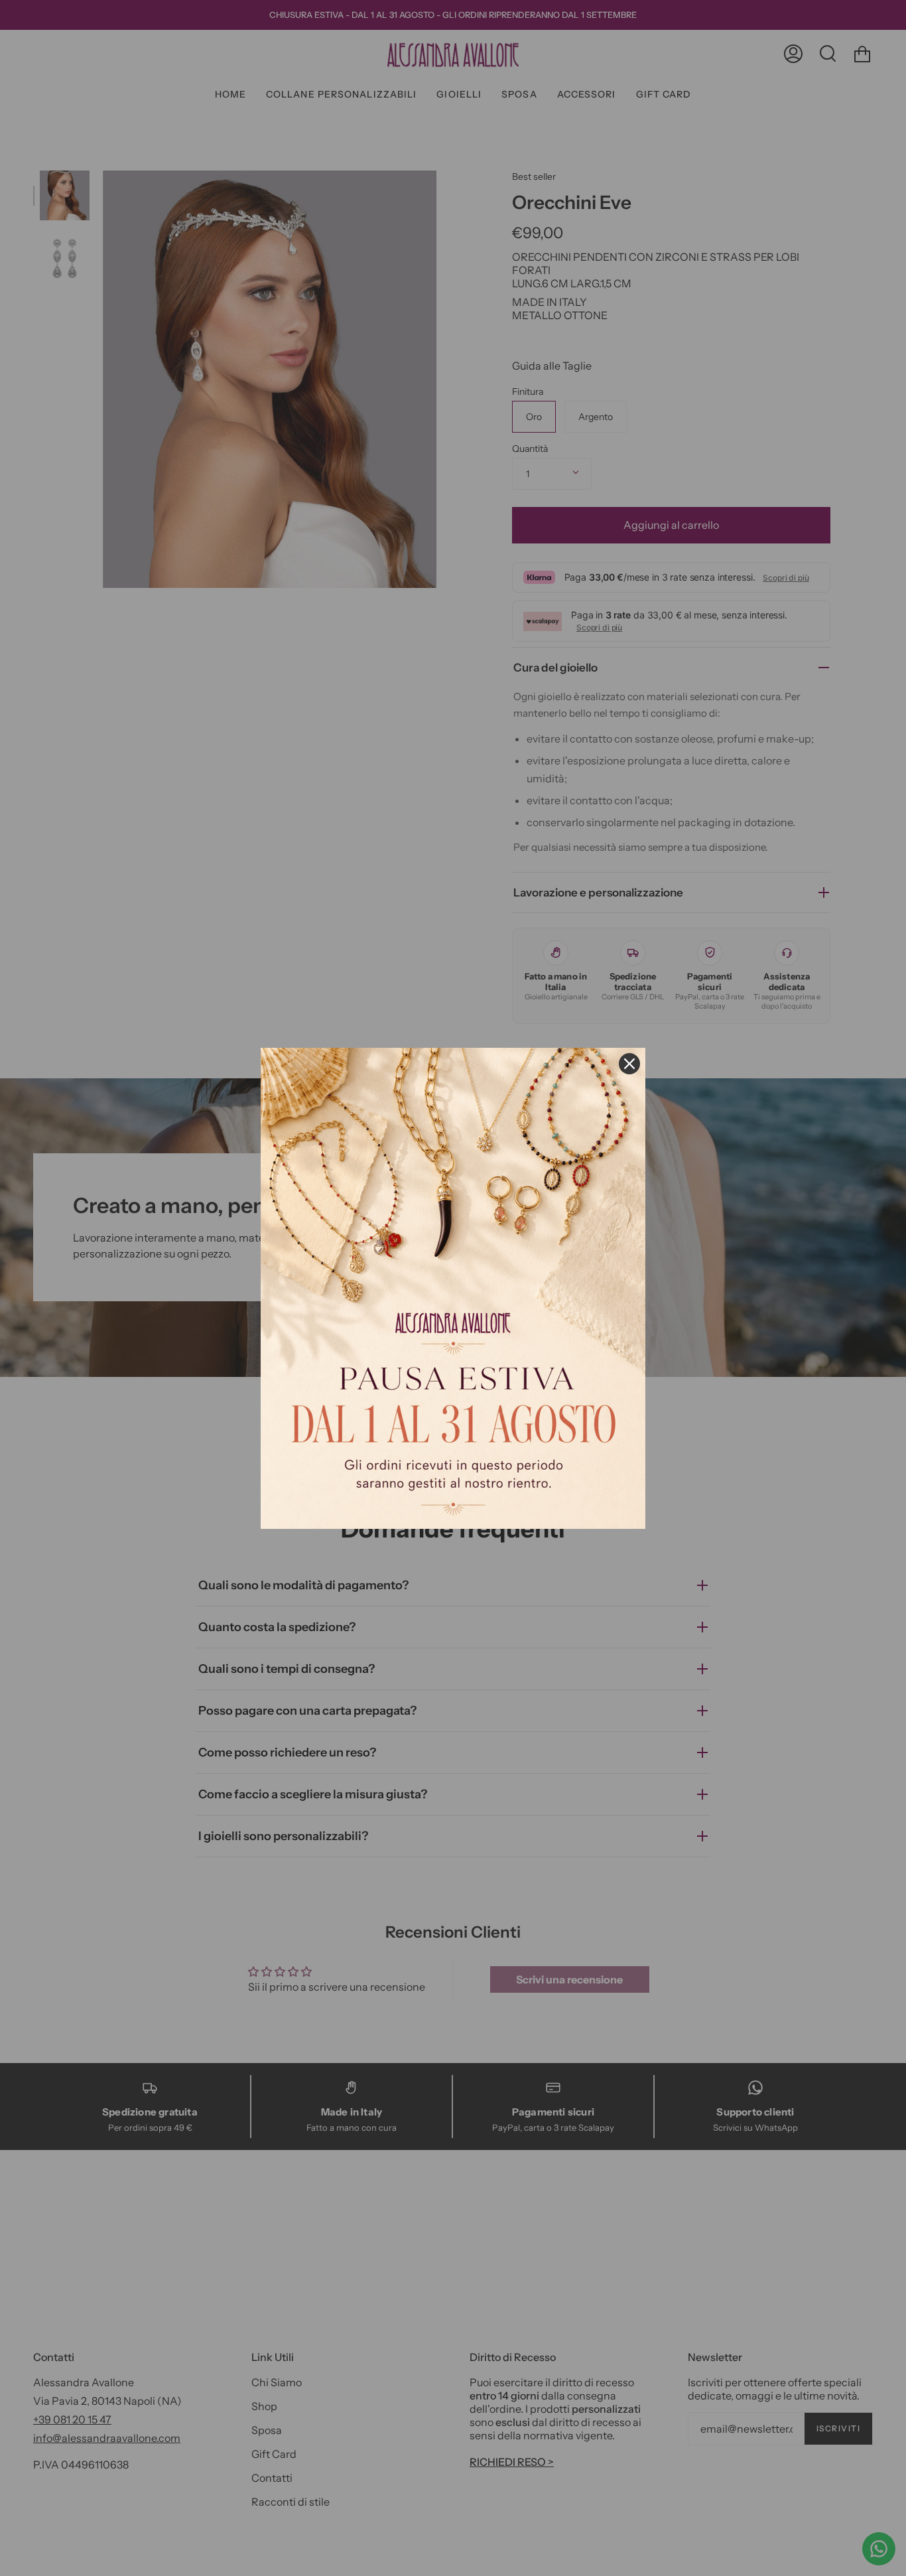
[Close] (629, 1064)
